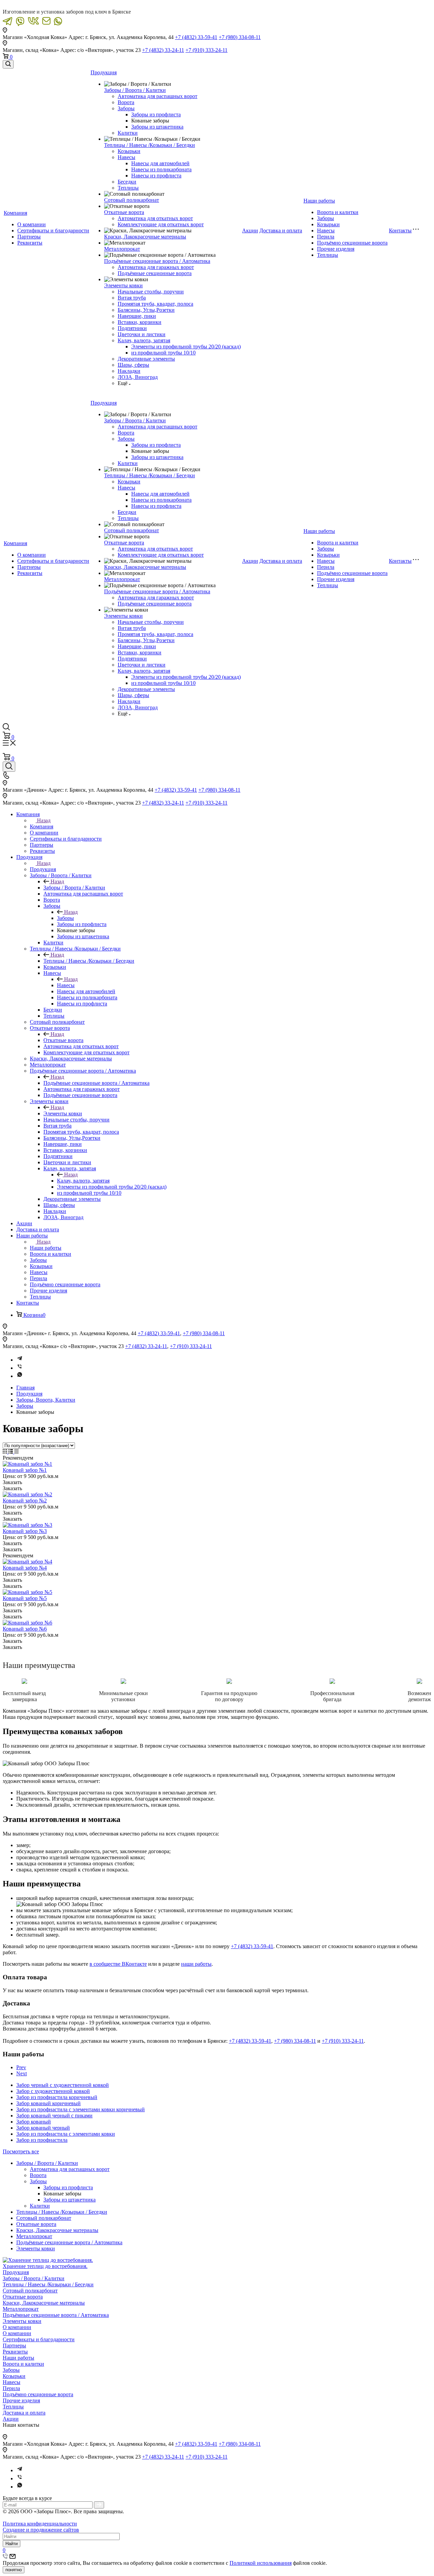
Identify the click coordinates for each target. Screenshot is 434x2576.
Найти (12, 2544)
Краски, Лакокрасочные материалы (145, 237)
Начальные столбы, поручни (151, 292)
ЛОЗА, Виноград (138, 377)
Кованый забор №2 (25, 1501)
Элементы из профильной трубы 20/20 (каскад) (186, 347)
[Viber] (20, 1368)
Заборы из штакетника (157, 127)
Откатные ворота (124, 212)
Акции (250, 230)
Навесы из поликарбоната (161, 169)
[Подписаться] (99, 2505)
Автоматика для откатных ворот (155, 218)
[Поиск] (8, 64)
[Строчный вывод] (11, 1452)
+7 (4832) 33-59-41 (196, 37)
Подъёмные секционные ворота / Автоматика (157, 261)
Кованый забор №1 (25, 1470)
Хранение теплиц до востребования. (45, 2266)
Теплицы (128, 188)
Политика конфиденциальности (40, 2524)
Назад (44, 820)
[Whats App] (20, 1376)
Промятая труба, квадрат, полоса (155, 304)
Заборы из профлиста (156, 114)
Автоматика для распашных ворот (157, 96)
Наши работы (319, 201)
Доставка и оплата (281, 230)
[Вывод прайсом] (16, 1452)
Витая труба (132, 298)
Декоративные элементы (146, 359)
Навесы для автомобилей (160, 163)
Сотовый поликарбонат (132, 200)
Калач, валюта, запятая (144, 340)
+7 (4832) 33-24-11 (163, 50)
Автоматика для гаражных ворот (156, 267)
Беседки (127, 182)
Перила (326, 237)
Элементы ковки (123, 285)
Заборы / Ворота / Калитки (135, 90)
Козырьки (129, 151)
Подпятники (132, 328)
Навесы (126, 157)
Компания (15, 213)
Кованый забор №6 (25, 1629)
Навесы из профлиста (156, 176)
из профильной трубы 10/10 (163, 353)
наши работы (196, 1964)
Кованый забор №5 (25, 1598)
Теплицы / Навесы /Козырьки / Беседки (150, 145)
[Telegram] (20, 1360)
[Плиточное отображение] (6, 1452)
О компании (32, 224)
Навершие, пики (137, 316)
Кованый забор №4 (25, 1568)
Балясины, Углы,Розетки (146, 310)
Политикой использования (261, 2563)
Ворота (126, 102)
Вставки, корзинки (140, 322)
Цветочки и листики (142, 334)
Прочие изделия (336, 249)
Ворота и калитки (338, 212)
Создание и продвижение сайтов (41, 2530)
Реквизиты (30, 243)
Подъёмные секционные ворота (155, 273)
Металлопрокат (122, 249)
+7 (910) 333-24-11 (206, 50)
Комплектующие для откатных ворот (161, 224)
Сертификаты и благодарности (53, 230)
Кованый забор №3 (25, 1531)
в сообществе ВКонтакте (118, 1964)
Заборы (126, 108)
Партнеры (29, 237)
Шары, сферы (133, 365)
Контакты (400, 230)
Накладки (129, 371)
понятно (14, 2570)
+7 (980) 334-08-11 (240, 37)
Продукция (104, 72)
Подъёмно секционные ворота (352, 243)
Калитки (128, 133)
